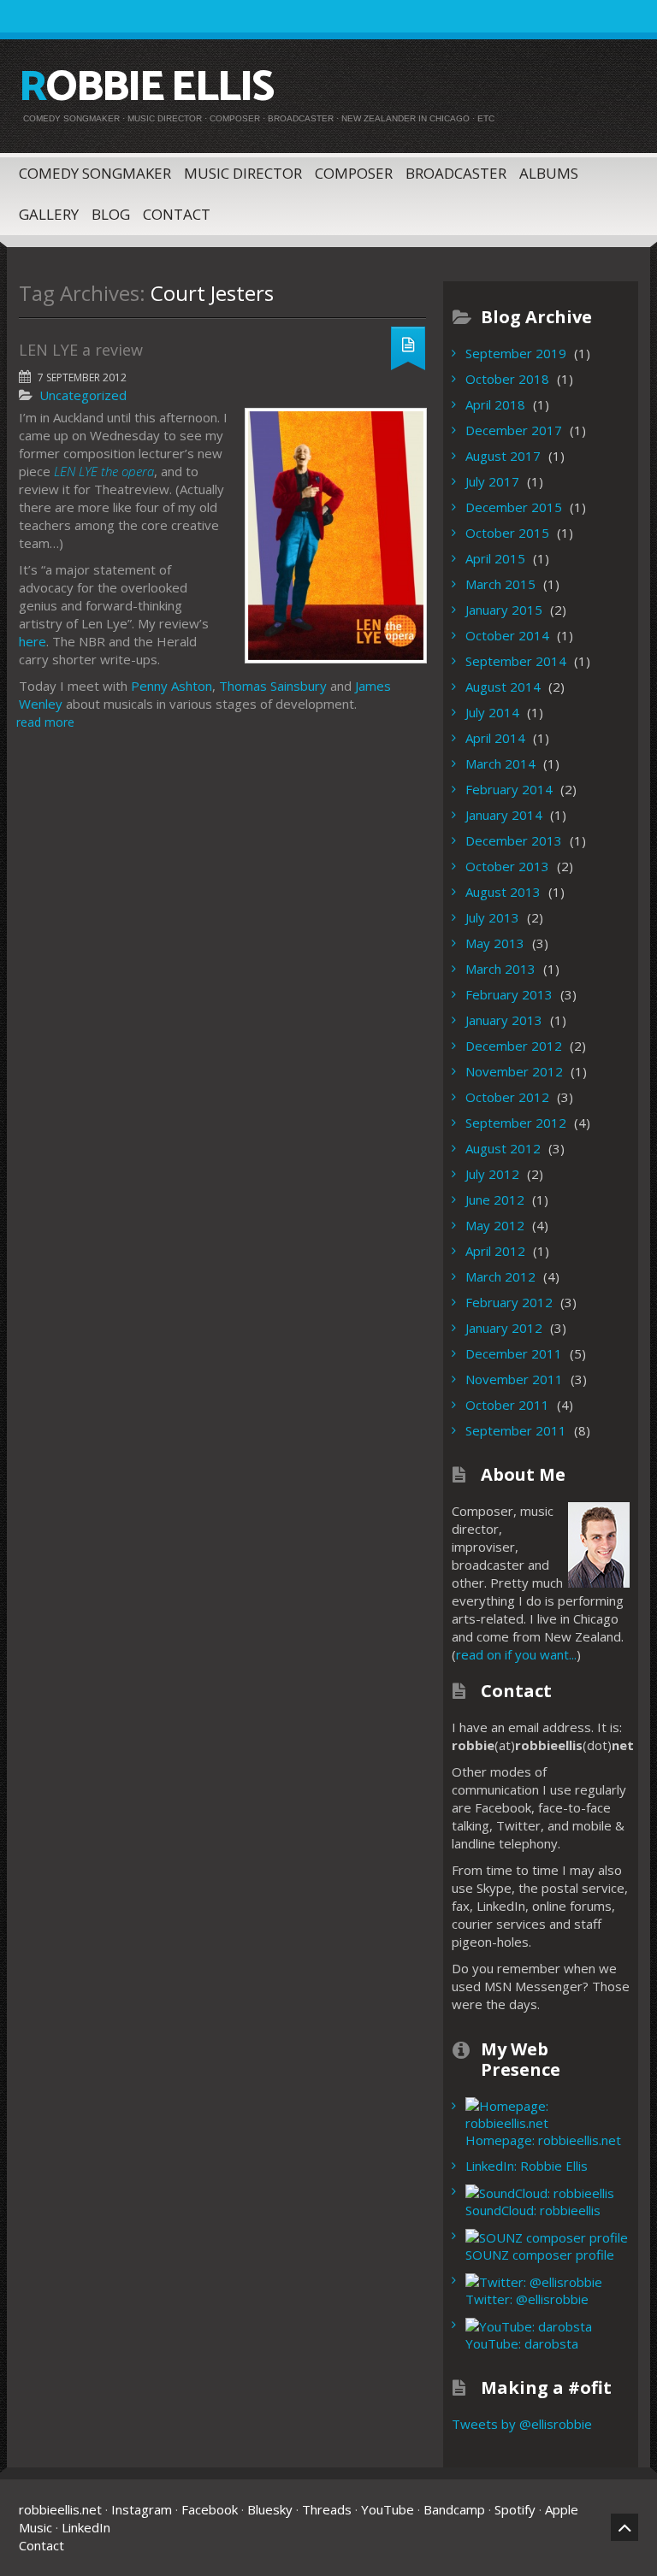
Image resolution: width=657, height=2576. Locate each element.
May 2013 (495, 943)
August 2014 (503, 687)
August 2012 (503, 1148)
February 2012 (509, 1302)
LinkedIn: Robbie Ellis (527, 2166)
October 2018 (507, 379)
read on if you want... (516, 1654)
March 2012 (500, 1276)
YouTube (388, 2509)
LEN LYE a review (81, 350)
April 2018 (495, 404)
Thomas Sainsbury (273, 686)
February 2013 (509, 994)
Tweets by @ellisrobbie (522, 2424)
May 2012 (495, 1225)
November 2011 (514, 1379)
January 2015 (504, 610)
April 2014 (495, 738)
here (33, 641)
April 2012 (495, 1251)
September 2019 (516, 353)
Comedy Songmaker (95, 173)
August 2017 (503, 456)
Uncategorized (83, 395)
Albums (549, 173)
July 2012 (492, 1174)
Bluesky (270, 2509)
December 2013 (514, 840)
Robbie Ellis (146, 88)
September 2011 (516, 1430)
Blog (111, 214)
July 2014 (492, 712)
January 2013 (504, 1020)
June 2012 (495, 1200)
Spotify (515, 2509)
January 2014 (504, 815)
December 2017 (514, 430)
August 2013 (503, 892)
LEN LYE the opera (104, 471)
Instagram (142, 2509)
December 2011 (514, 1353)
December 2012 (514, 1046)
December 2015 (514, 507)
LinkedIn (86, 2527)
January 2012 (504, 1328)
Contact (177, 214)
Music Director (243, 173)
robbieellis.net (60, 2509)
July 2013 (492, 917)
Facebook (210, 2509)
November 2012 (514, 1071)
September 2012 (516, 1123)
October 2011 (507, 1405)
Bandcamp (454, 2509)
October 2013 (507, 866)
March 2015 (500, 584)
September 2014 (516, 661)
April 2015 (495, 558)
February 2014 (509, 789)
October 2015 (507, 533)
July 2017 (492, 481)
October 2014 (507, 635)
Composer (354, 173)
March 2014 (500, 763)
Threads (327, 2509)
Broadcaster (456, 173)
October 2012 (507, 1097)
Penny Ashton (172, 686)
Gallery (49, 214)
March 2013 (500, 969)
